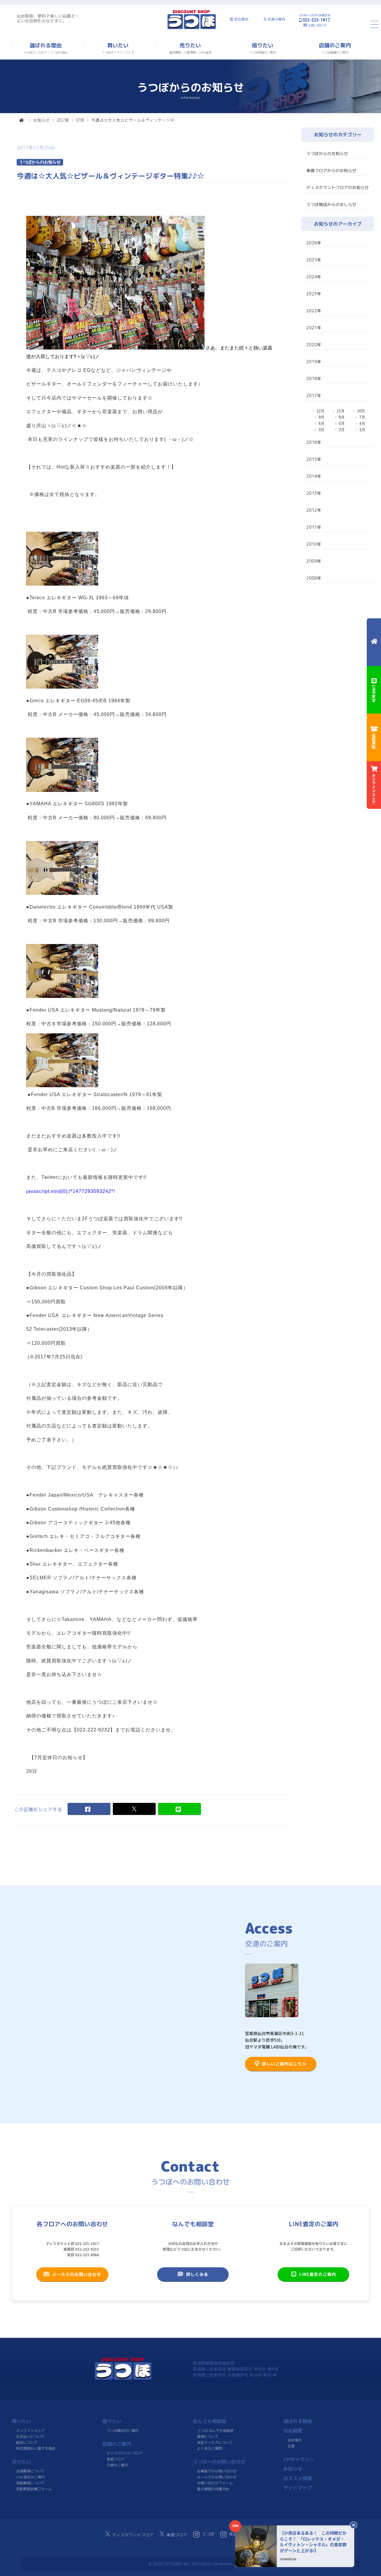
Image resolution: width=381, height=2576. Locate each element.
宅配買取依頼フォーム (34, 2489)
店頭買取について (30, 2471)
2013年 (314, 493)
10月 (361, 411)
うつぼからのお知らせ (327, 153)
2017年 (63, 120)
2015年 (314, 459)
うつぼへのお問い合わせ (219, 2462)
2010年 (314, 544)
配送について (27, 2442)
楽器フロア (115, 2459)
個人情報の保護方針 (213, 2489)
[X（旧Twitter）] (134, 1809)
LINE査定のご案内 (318, 2274)
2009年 (314, 561)
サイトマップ (298, 2488)
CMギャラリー (299, 2459)
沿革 (291, 2446)
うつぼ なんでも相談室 (215, 2431)
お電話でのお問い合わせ (217, 2471)
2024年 (314, 277)
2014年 (314, 476)
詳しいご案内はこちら (284, 2064)
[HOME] (21, 120)
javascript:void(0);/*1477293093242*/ (71, 1191)
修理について (208, 2437)
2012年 (314, 510)
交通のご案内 (117, 2465)
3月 (321, 430)
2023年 (314, 294)
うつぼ (208, 2534)
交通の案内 (276, 19)
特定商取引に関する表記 (36, 2448)
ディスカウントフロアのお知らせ (338, 187)
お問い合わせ (317, 25)
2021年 (314, 328)
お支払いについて (30, 2437)
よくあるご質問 (210, 2448)
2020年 (314, 345)
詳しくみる (197, 2274)
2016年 (314, 442)
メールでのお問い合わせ (77, 2274)
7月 (362, 417)
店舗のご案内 (117, 2444)
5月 (342, 423)
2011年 (314, 527)
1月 (362, 430)
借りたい (112, 2421)
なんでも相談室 (210, 2421)
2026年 (314, 243)
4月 (362, 423)
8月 (342, 417)
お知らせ (41, 120)
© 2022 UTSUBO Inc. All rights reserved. (190, 2564)
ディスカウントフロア (124, 2453)
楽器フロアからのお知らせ (331, 170)
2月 (342, 430)
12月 (320, 411)
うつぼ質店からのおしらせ (331, 204)
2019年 (314, 362)
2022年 (314, 311)
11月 (341, 411)
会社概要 (293, 2431)
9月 (321, 417)
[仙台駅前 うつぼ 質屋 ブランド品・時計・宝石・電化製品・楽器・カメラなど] (192, 28)
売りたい (21, 2462)
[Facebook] (89, 1809)
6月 (321, 423)
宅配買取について (30, 2483)
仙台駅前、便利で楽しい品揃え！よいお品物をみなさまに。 (48, 18)
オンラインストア (30, 2431)
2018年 (314, 379)
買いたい (21, 2421)
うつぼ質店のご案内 (123, 2431)
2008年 (314, 578)
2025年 (314, 260)
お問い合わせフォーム (215, 2483)
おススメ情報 (298, 2478)
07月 (80, 120)
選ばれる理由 (298, 2421)
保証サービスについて (215, 2442)
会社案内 (241, 19)
